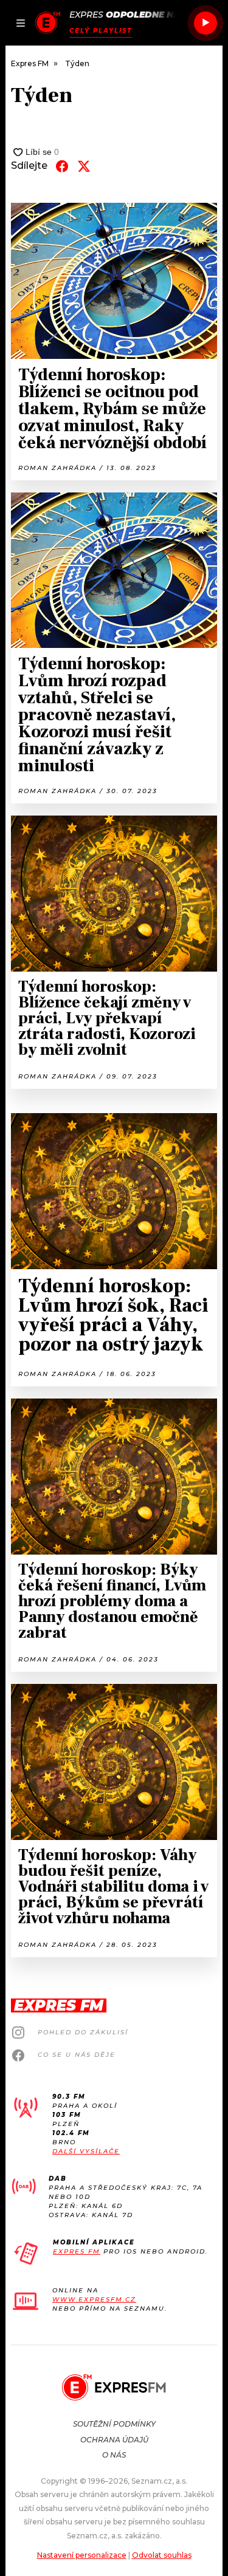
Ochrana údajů (114, 2440)
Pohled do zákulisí (83, 2032)
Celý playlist (101, 31)
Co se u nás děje (77, 2055)
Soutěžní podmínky (114, 2424)
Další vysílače (86, 2151)
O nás (114, 2455)
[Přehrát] (206, 23)
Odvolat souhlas (162, 2555)
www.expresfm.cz (94, 2299)
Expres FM (77, 2251)
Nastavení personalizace (82, 2555)
